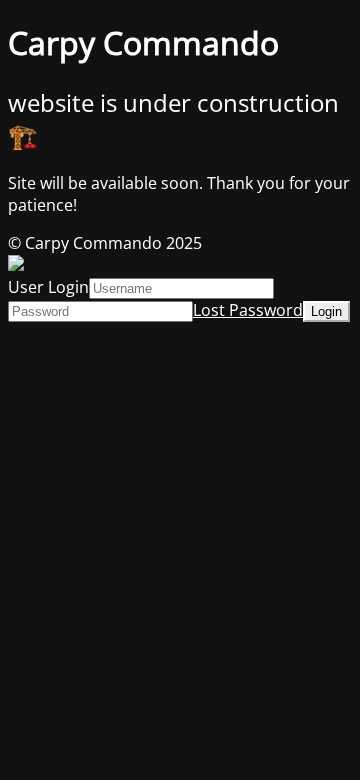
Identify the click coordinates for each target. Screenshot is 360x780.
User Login (48, 287)
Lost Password (248, 310)
